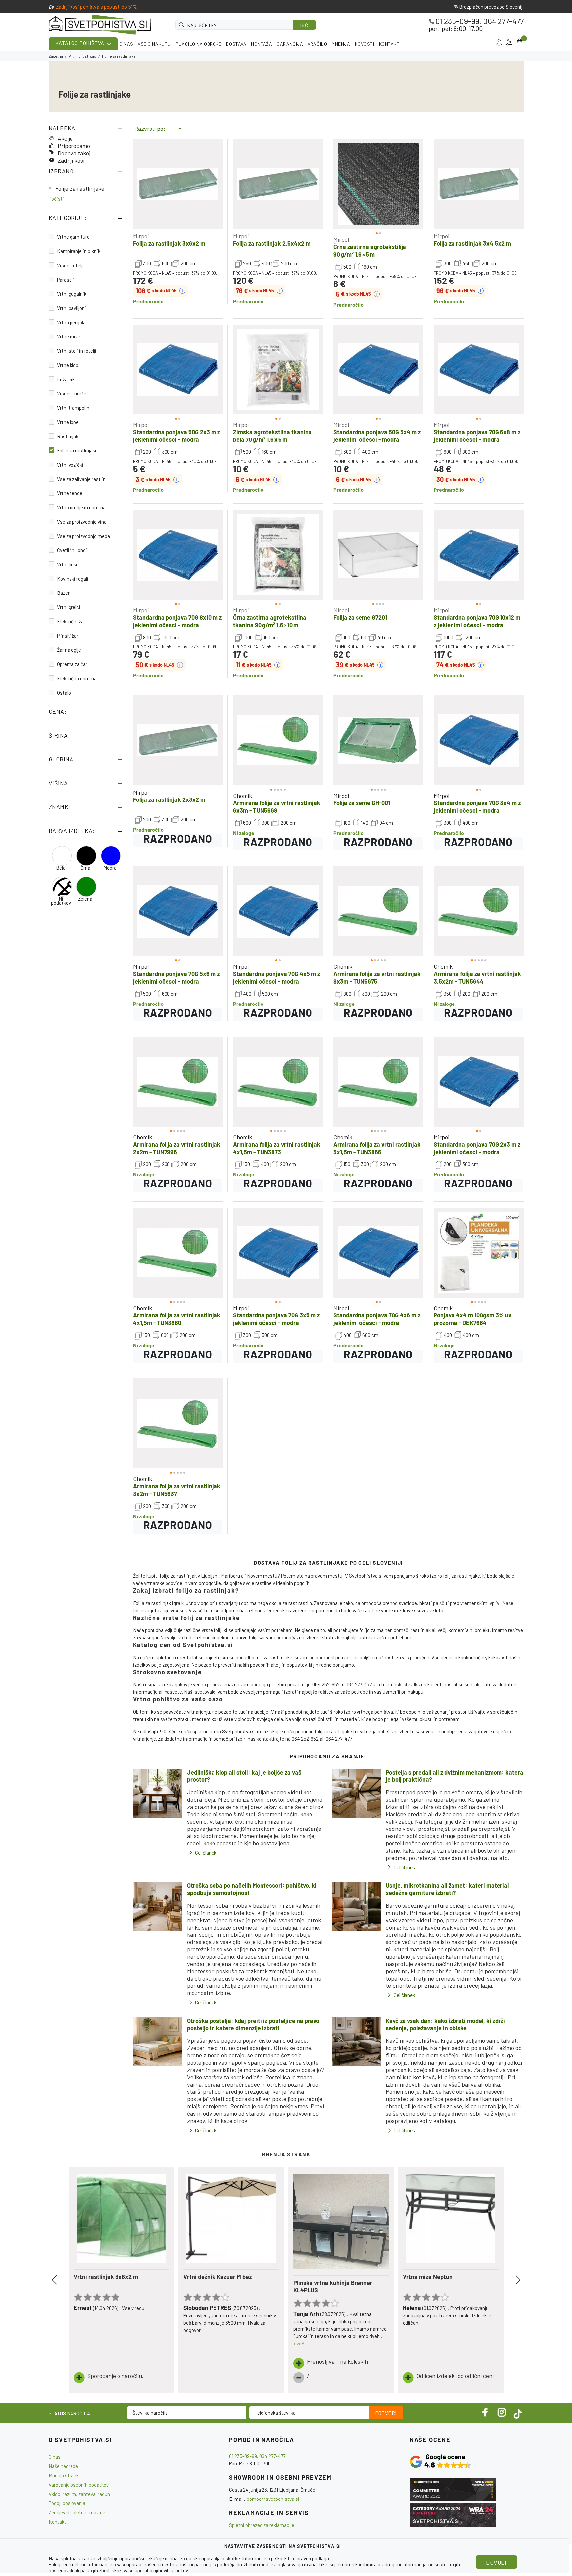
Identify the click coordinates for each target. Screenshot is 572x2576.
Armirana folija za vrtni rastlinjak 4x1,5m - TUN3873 (277, 1148)
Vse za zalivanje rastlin (81, 479)
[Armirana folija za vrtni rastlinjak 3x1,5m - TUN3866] (378, 1082)
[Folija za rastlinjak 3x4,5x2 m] (479, 184)
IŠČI (305, 25)
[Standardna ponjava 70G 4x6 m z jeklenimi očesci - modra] (378, 1253)
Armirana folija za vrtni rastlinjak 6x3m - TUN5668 (277, 807)
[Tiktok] (518, 2412)
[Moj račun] (499, 42)
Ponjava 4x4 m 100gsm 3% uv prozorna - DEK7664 (473, 1319)
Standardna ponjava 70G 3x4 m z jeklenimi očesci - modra (477, 807)
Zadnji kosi (71, 160)
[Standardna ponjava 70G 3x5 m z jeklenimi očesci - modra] (278, 1253)
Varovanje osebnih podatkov (79, 2485)
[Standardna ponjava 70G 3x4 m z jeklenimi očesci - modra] (479, 740)
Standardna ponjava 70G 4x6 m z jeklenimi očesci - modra (377, 1319)
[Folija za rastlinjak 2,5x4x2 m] (278, 184)
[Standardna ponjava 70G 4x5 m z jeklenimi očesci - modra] (278, 911)
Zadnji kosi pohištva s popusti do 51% (97, 7)
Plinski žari (68, 636)
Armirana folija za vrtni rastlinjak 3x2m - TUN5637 (177, 1490)
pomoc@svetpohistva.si (273, 2499)
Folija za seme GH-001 (362, 803)
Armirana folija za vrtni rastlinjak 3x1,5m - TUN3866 (377, 1148)
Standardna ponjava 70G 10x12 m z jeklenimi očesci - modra (477, 621)
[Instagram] (502, 2412)
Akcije (65, 138)
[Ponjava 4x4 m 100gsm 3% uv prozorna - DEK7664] (479, 1253)
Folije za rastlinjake (80, 188)
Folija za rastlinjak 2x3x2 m (169, 799)
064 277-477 (503, 21)
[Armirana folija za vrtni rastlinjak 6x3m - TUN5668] (278, 740)
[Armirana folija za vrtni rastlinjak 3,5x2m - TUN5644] (479, 911)
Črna (85, 868)
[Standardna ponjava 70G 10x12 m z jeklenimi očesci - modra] (479, 555)
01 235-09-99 (457, 21)
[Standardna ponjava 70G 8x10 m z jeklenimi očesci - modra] (178, 555)
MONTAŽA (262, 44)
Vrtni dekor (69, 564)
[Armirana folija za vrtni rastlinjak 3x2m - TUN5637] (178, 1423)
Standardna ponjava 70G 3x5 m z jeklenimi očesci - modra (276, 1319)
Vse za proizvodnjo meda (83, 536)
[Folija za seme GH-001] (378, 740)
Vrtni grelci (69, 607)
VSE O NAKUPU (154, 44)
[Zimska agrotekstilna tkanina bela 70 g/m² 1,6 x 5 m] (278, 370)
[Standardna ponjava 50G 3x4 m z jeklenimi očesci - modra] (378, 370)
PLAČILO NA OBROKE (199, 44)
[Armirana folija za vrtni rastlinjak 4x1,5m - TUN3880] (178, 1253)
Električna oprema (77, 678)
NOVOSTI (365, 44)
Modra (110, 868)
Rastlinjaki (68, 436)
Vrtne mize (69, 336)
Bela (61, 868)
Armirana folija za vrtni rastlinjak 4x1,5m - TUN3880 (177, 1319)
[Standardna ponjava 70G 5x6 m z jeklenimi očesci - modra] (178, 911)
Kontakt (57, 2522)
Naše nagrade (63, 2466)
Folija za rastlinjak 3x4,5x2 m (472, 243)
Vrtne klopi (68, 365)
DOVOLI (496, 2562)
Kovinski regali (73, 579)
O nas (55, 2457)
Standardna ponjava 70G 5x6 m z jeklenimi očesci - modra (176, 978)
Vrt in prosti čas (82, 56)
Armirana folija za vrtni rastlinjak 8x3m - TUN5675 (377, 978)
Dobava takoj (74, 153)
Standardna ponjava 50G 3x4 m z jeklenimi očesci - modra (377, 436)
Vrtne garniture (73, 237)
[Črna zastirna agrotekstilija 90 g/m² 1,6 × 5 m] (378, 184)
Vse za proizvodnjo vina (82, 522)
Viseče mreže (72, 393)
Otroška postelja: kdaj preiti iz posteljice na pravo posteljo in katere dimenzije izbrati (253, 2024)
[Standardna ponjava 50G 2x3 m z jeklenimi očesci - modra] (178, 370)
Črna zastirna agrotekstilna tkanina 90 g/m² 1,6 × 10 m (270, 621)
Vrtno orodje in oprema (81, 507)
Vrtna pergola (71, 322)
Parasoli (66, 280)
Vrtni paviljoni (71, 308)
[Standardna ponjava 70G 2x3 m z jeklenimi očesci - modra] (479, 1082)
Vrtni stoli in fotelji (77, 351)
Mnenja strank (64, 2475)
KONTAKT (389, 44)
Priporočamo (74, 146)
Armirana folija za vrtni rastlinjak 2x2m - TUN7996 (177, 1148)
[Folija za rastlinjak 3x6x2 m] (178, 184)
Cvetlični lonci (72, 550)
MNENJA (341, 44)
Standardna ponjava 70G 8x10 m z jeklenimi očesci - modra (177, 621)
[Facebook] (485, 2412)
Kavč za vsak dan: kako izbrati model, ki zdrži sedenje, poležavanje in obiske (445, 2024)
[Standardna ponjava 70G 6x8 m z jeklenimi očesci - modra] (479, 370)
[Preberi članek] (158, 1793)
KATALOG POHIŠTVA (80, 43)
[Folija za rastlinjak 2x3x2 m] (178, 740)
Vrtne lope (68, 422)
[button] (345, 184)
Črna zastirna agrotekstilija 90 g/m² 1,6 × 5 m (370, 251)
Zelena (85, 899)
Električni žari (72, 621)
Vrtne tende (70, 493)
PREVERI (386, 2413)
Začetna (56, 56)
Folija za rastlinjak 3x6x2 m (169, 243)
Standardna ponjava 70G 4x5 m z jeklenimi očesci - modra (277, 978)
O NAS (126, 44)
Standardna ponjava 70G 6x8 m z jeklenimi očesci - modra (477, 436)
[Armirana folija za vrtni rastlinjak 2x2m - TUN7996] (178, 1082)
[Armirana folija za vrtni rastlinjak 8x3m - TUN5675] (378, 911)
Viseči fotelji (70, 265)
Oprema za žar (72, 664)
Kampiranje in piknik (79, 251)
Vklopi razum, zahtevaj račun (79, 2494)
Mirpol (141, 236)
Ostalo (64, 693)
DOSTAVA (236, 44)
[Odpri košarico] (519, 42)
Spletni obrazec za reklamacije (262, 2525)
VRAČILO (317, 44)
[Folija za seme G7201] (378, 555)
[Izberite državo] (509, 42)
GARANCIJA (290, 44)
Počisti (56, 199)
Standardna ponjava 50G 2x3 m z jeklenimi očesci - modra (177, 436)
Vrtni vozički (70, 465)
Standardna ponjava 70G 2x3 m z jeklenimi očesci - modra (477, 1148)
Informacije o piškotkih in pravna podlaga (286, 2558)
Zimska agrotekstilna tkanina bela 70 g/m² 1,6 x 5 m (272, 436)
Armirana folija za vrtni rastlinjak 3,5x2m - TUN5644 (477, 978)
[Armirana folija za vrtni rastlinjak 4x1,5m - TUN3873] (278, 1082)
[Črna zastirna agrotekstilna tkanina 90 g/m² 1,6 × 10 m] (278, 555)
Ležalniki (67, 379)
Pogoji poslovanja (67, 2503)
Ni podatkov (61, 901)
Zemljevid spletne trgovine (77, 2512)
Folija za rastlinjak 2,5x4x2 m (272, 243)
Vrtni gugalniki (72, 294)
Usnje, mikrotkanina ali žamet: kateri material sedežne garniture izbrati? (447, 1889)
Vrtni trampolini (74, 408)
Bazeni (64, 593)
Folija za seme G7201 (360, 617)
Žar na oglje (69, 650)
